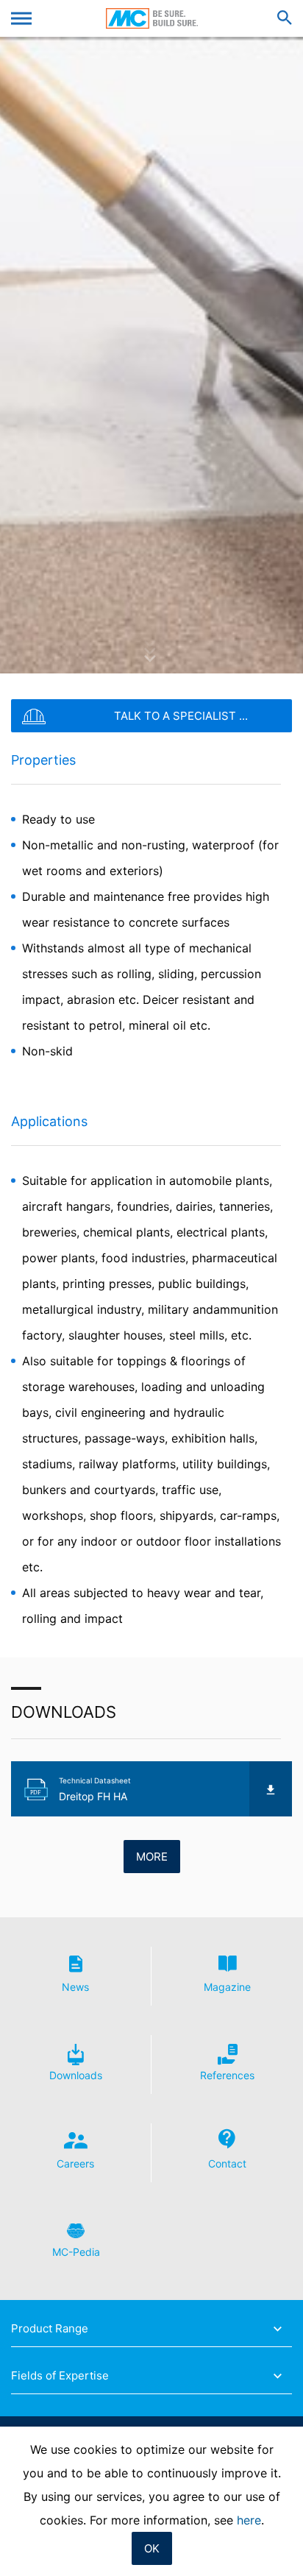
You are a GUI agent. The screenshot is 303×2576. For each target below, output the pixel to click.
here (249, 2520)
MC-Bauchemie (152, 18)
